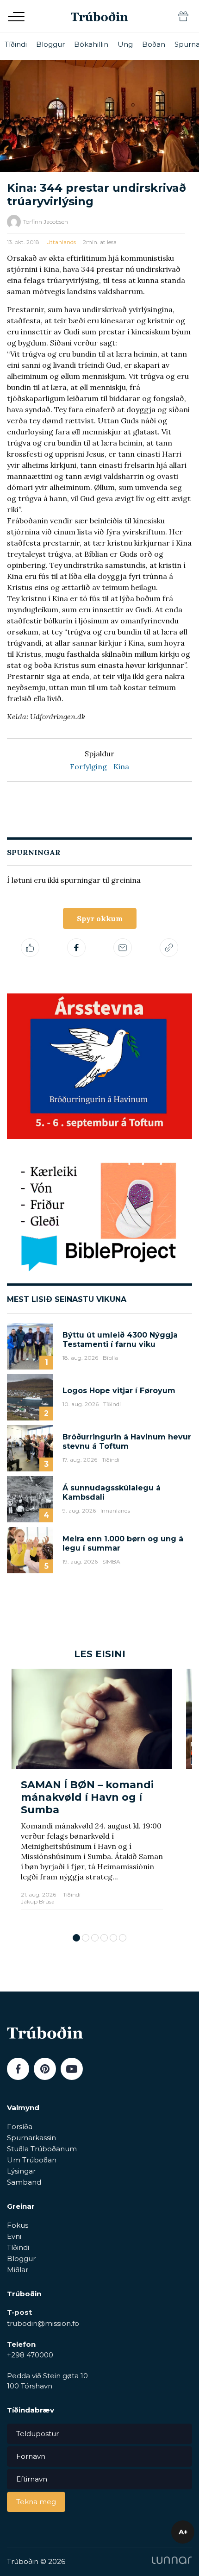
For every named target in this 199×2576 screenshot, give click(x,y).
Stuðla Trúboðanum (42, 2149)
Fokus (18, 2225)
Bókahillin (91, 44)
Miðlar (18, 2270)
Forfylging (88, 767)
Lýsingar (21, 2171)
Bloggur (50, 44)
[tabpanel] (92, 1796)
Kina (121, 767)
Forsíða (20, 2127)
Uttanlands (61, 242)
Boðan (154, 44)
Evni (14, 2236)
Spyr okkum (100, 918)
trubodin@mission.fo (43, 2323)
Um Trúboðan (32, 2160)
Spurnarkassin (31, 2138)
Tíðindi (16, 44)
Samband (24, 2182)
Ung (125, 44)
